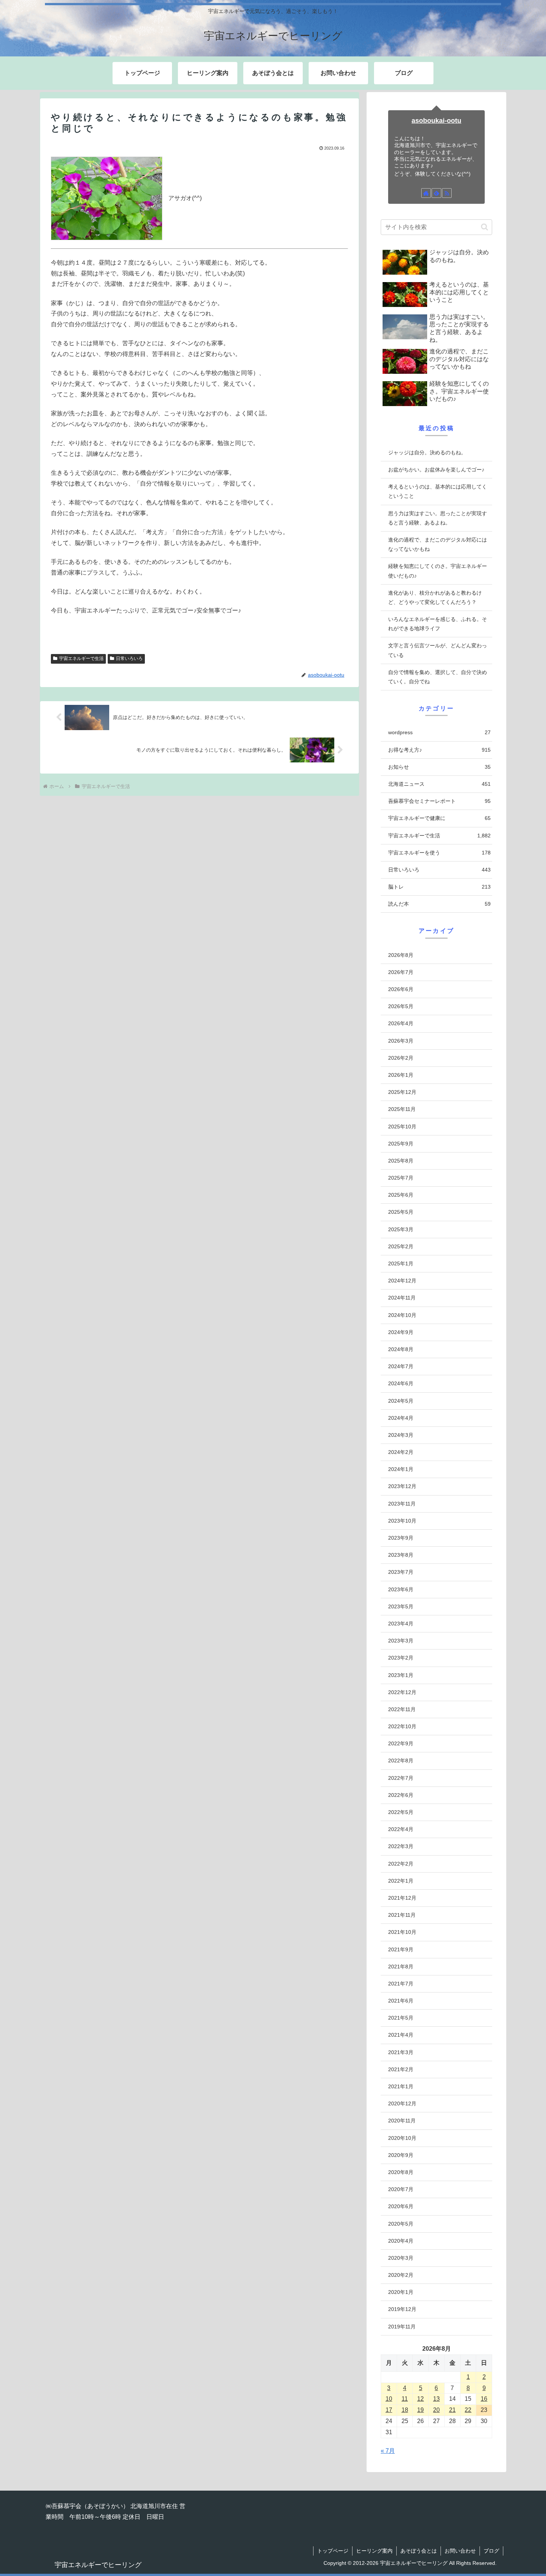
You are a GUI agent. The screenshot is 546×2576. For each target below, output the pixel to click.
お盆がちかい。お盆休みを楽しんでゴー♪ (436, 470)
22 (468, 2410)
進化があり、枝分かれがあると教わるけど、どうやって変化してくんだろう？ (435, 597)
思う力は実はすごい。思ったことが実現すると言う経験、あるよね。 (438, 518)
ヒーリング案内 (374, 2551)
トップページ (333, 2551)
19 (420, 2410)
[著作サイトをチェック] (426, 193)
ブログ (491, 2551)
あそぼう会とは (419, 2551)
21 (452, 2410)
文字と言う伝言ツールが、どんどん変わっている (438, 650)
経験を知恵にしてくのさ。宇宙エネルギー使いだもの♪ (438, 571)
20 (436, 2410)
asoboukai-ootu (436, 121)
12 (420, 2399)
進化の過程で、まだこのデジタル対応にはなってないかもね (438, 544)
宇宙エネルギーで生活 (81, 658)
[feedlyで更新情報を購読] (436, 193)
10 (389, 2399)
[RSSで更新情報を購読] (447, 193)
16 (484, 2399)
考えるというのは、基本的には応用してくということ (438, 491)
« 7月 (388, 2451)
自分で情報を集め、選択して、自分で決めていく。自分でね (438, 677)
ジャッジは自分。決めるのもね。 (427, 452)
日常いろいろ (129, 658)
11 (405, 2399)
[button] (485, 227)
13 (436, 2399)
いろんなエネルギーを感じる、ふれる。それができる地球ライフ (438, 624)
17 (389, 2410)
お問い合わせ (460, 2551)
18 (405, 2410)
